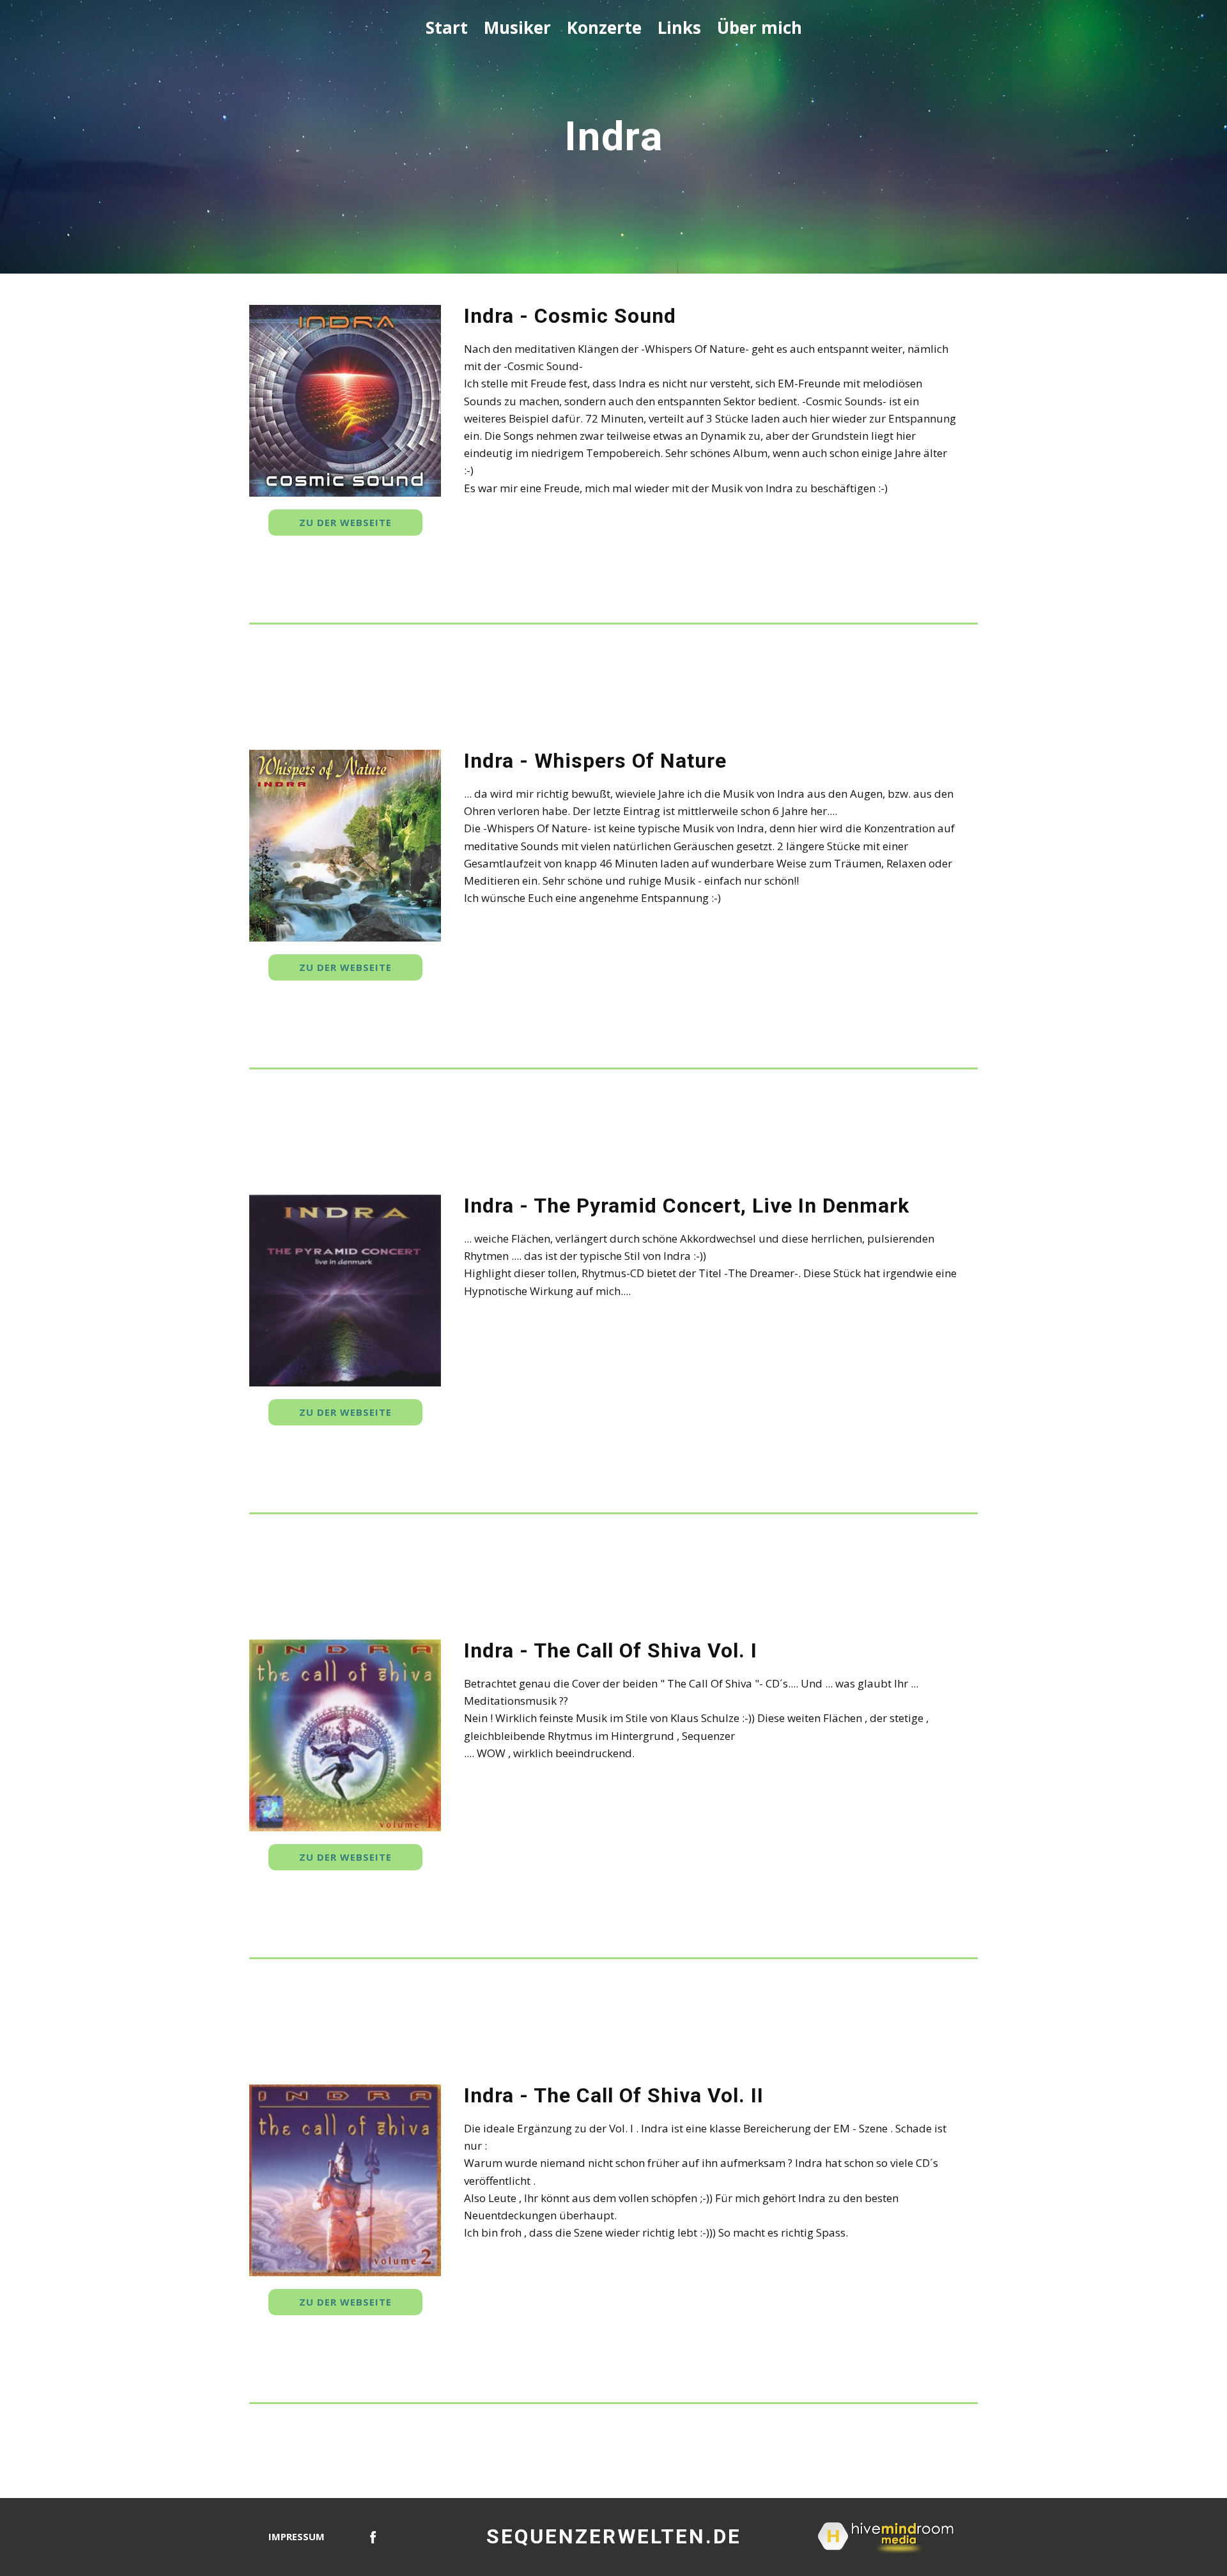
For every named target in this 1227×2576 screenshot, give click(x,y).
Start (447, 27)
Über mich (760, 27)
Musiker (517, 27)
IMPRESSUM (297, 2536)
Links (679, 27)
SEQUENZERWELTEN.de (614, 2536)
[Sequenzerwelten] (373, 2537)
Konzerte (604, 27)
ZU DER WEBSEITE (345, 522)
